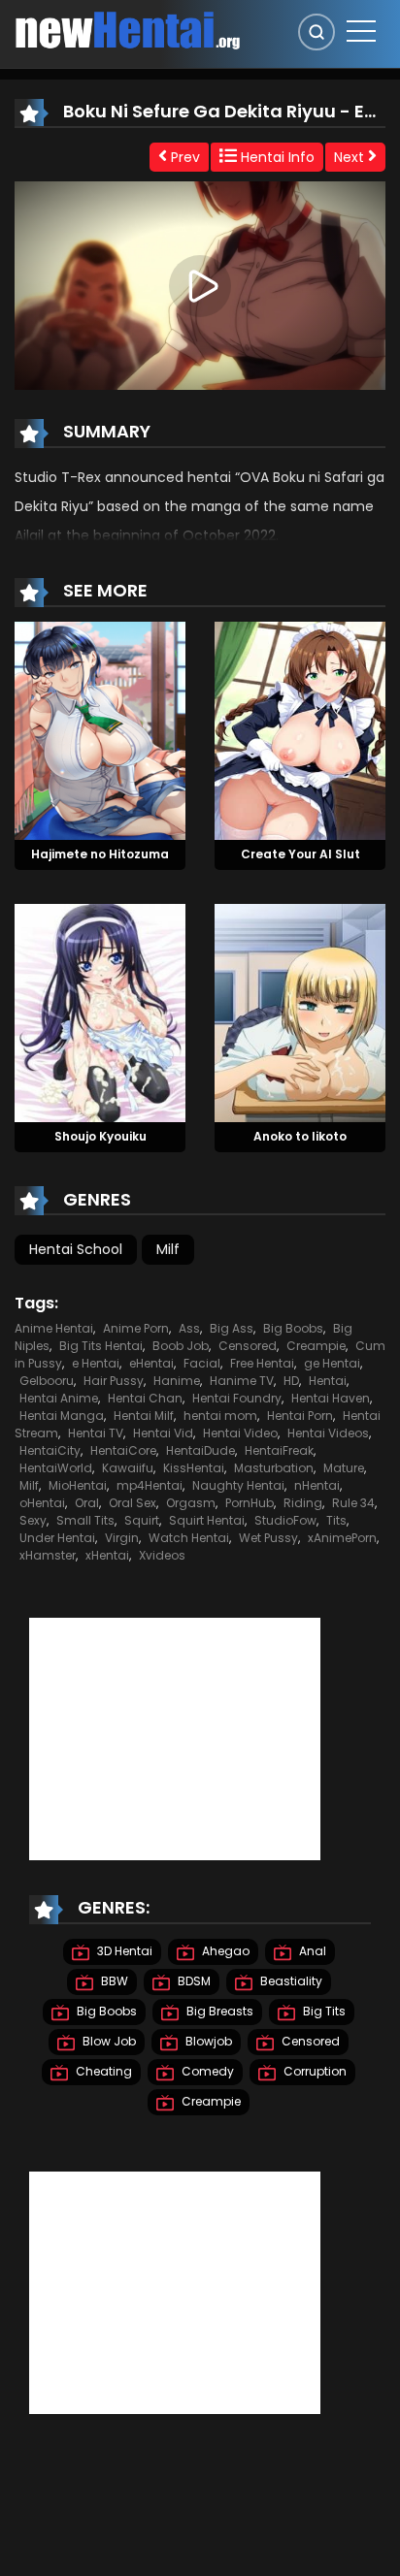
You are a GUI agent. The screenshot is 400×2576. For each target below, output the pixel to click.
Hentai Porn (300, 1416)
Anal (311, 1951)
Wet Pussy (268, 1538)
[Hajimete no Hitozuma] (100, 729)
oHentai (42, 1503)
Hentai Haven (331, 1398)
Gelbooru (47, 1381)
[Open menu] (361, 31)
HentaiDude (200, 1450)
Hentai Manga (62, 1416)
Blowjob (207, 2041)
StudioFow (285, 1520)
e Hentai (96, 1363)
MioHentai (78, 1485)
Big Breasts (218, 2011)
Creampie (316, 1346)
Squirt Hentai (207, 1520)
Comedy (206, 2071)
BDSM (193, 1981)
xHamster (48, 1555)
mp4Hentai (150, 1485)
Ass (189, 1328)
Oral (87, 1503)
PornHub (250, 1503)
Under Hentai (57, 1538)
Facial (202, 1363)
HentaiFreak (279, 1450)
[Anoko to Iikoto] (300, 1012)
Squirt (142, 1520)
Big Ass (232, 1328)
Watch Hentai (189, 1538)
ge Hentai (332, 1363)
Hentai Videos (328, 1433)
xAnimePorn (342, 1538)
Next (351, 157)
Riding (303, 1503)
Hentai (328, 1381)
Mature (344, 1468)
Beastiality (290, 1981)
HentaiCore (123, 1450)
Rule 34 (353, 1503)
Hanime (177, 1381)
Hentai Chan (145, 1398)
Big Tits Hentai (101, 1346)
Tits (336, 1520)
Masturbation (274, 1468)
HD (291, 1381)
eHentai (151, 1363)
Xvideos (162, 1555)
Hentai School (76, 1249)
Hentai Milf (144, 1416)
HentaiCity (50, 1450)
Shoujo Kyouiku (100, 1136)
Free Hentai (262, 1363)
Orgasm (191, 1503)
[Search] (317, 32)
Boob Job (181, 1346)
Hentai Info (276, 157)
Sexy (33, 1520)
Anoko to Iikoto (300, 1136)
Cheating (102, 2071)
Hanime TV (242, 1381)
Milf (168, 1249)
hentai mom (220, 1416)
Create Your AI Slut (300, 854)
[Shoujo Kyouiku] (100, 1012)
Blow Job (108, 2041)
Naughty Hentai (238, 1485)
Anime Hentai (54, 1328)
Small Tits (85, 1520)
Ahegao (224, 1951)
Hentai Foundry (237, 1398)
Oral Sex (133, 1503)
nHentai (317, 1485)
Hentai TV (96, 1433)
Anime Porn (136, 1328)
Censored (248, 1346)
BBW (113, 1981)
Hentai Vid (163, 1433)
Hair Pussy (114, 1381)
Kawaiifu (128, 1468)
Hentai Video (240, 1433)
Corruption (314, 2071)
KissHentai (194, 1468)
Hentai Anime (59, 1398)
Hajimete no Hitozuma (100, 854)
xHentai (107, 1555)
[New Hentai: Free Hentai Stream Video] (127, 29)
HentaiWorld (56, 1468)
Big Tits (323, 2011)
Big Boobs (293, 1328)
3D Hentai (123, 1951)
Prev (183, 157)
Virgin (122, 1538)
